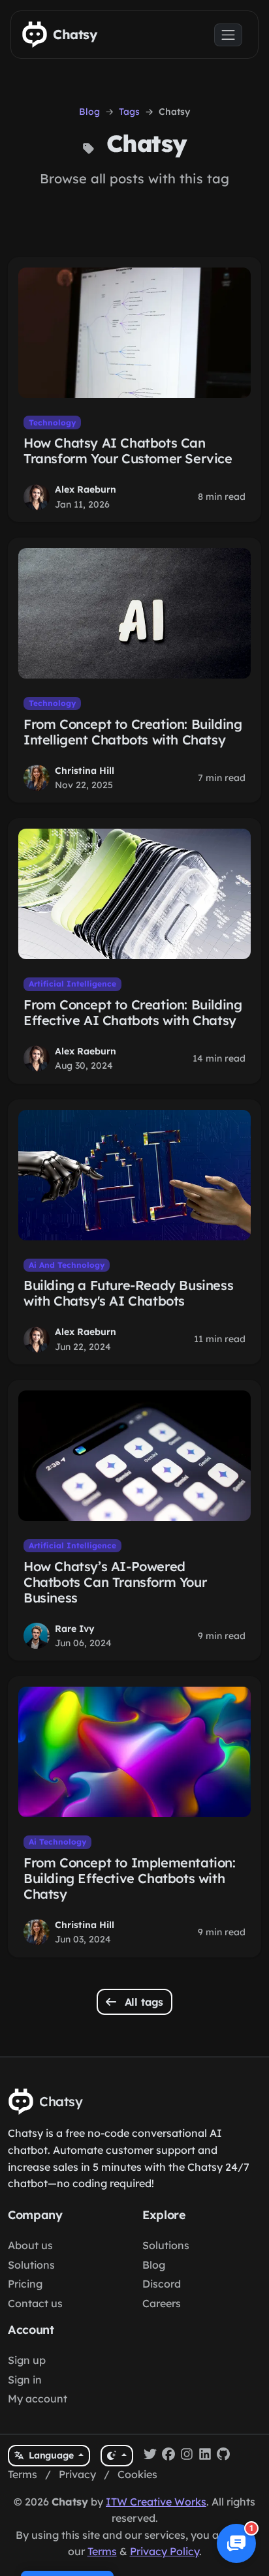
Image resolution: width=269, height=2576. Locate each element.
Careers (162, 2303)
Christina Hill (85, 771)
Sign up (27, 2360)
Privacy (77, 2474)
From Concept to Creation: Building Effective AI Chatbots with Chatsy (133, 1012)
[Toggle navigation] (228, 35)
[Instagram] (187, 2456)
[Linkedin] (205, 2456)
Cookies (137, 2474)
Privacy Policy (165, 2551)
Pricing (25, 2284)
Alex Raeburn (86, 489)
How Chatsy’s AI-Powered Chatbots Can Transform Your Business (115, 1582)
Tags (129, 112)
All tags (143, 2002)
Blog (89, 112)
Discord (162, 2284)
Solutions (31, 2265)
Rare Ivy (75, 1629)
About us (30, 2245)
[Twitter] (150, 2456)
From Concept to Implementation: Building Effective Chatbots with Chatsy (130, 1878)
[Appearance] (117, 2456)
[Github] (223, 2456)
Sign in (25, 2380)
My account (38, 2399)
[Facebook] (168, 2456)
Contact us (35, 2303)
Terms (23, 2474)
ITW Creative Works (156, 2502)
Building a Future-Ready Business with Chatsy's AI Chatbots (128, 1293)
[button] (236, 2543)
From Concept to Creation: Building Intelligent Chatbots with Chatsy (133, 732)
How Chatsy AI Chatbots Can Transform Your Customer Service (128, 451)
